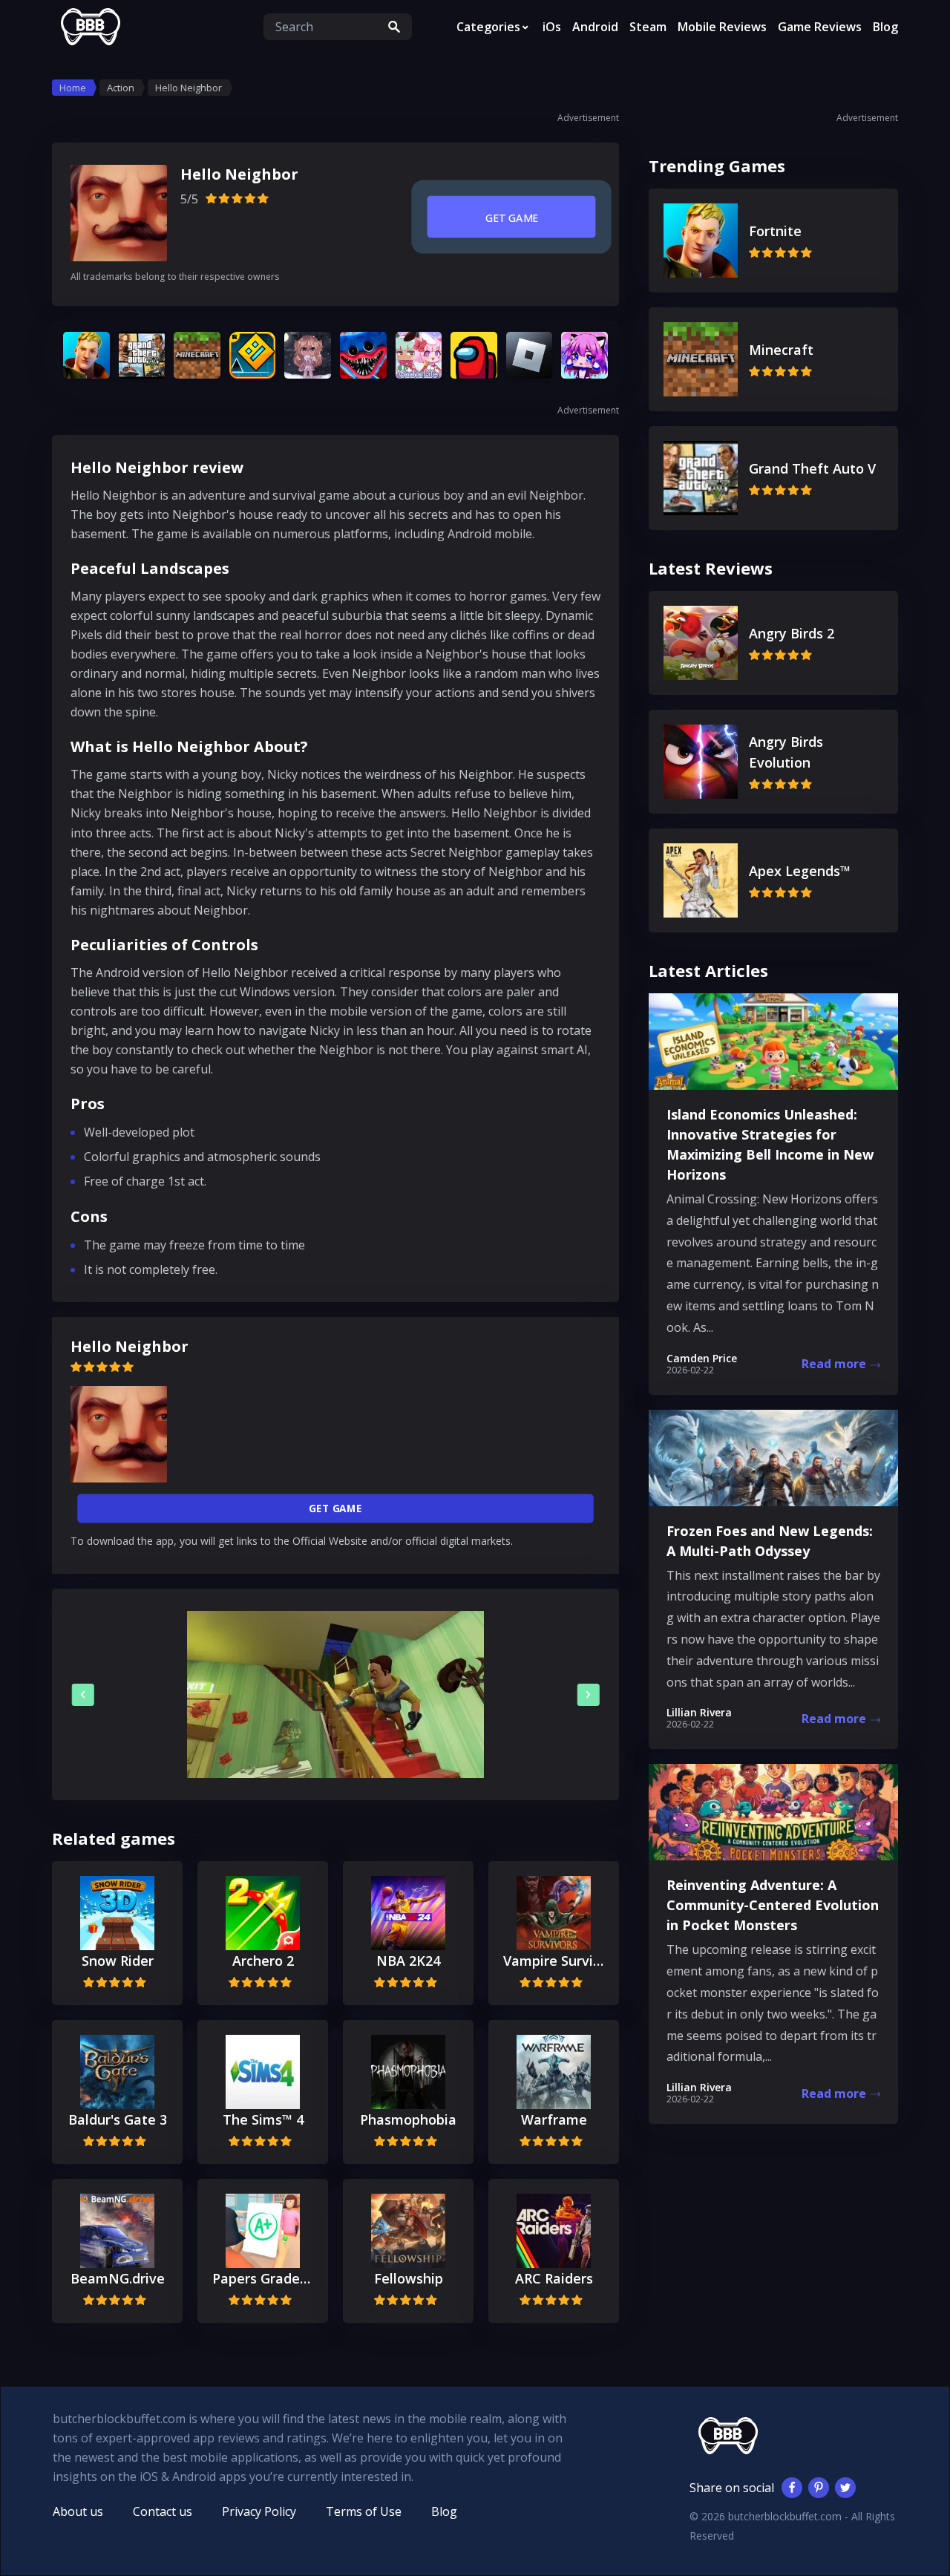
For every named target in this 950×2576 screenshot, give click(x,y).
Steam (648, 27)
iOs (552, 27)
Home (73, 88)
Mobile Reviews (722, 27)
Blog (885, 27)
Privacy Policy (259, 2511)
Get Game (511, 218)
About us (78, 2511)
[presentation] (83, 1695)
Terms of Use (364, 2511)
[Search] (394, 27)
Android (595, 27)
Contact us (163, 2511)
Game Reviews (820, 27)
